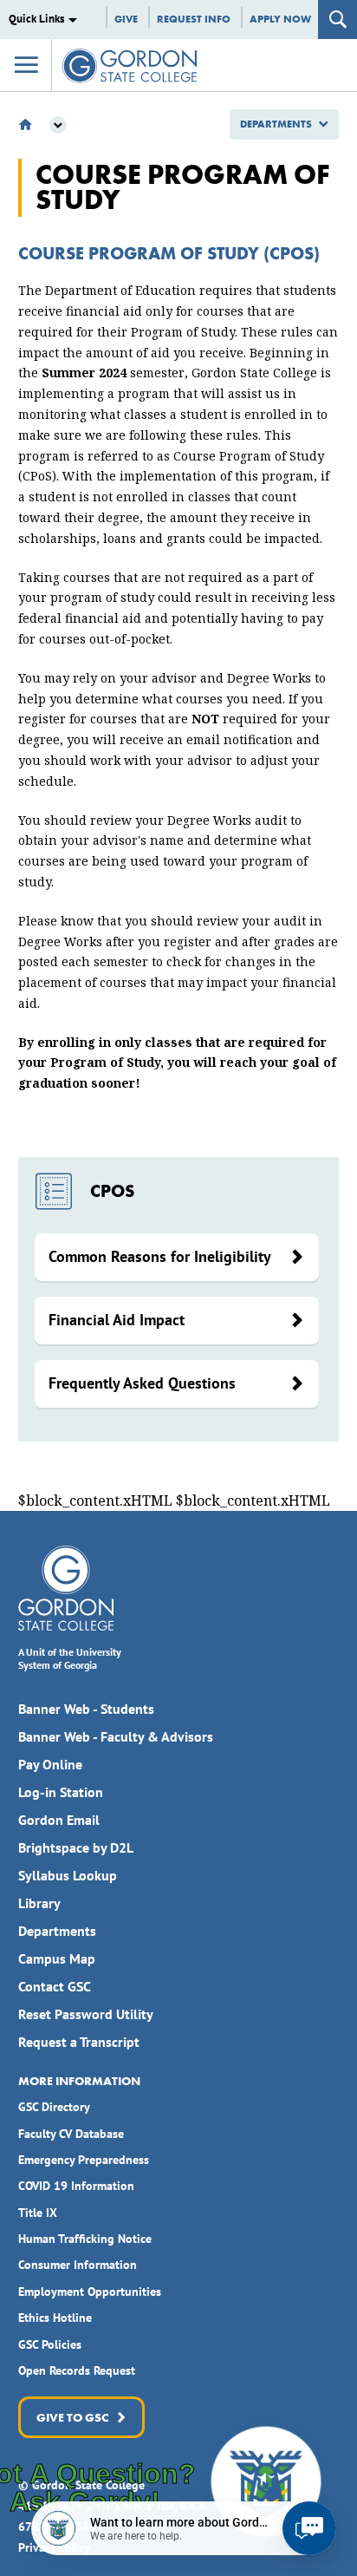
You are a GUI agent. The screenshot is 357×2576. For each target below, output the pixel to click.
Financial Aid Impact (117, 1320)
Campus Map (57, 1958)
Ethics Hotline (55, 2318)
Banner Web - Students (86, 1709)
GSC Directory (54, 2107)
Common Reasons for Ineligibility (160, 1256)
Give (126, 19)
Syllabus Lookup (68, 1875)
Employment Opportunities (90, 2292)
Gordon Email (59, 1820)
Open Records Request (77, 2370)
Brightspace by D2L (76, 1847)
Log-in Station (61, 1792)
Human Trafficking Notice (85, 2239)
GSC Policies (50, 2344)
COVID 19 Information (76, 2186)
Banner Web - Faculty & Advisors (116, 1736)
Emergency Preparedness (84, 2160)
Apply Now (280, 19)
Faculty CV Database (71, 2134)
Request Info (194, 19)
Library (39, 1903)
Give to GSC (71, 2417)
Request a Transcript (79, 2042)
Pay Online (50, 1764)
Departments (276, 124)
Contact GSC (55, 1986)
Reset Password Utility (86, 2014)
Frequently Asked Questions (142, 1383)
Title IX (38, 2213)
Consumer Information (78, 2265)
